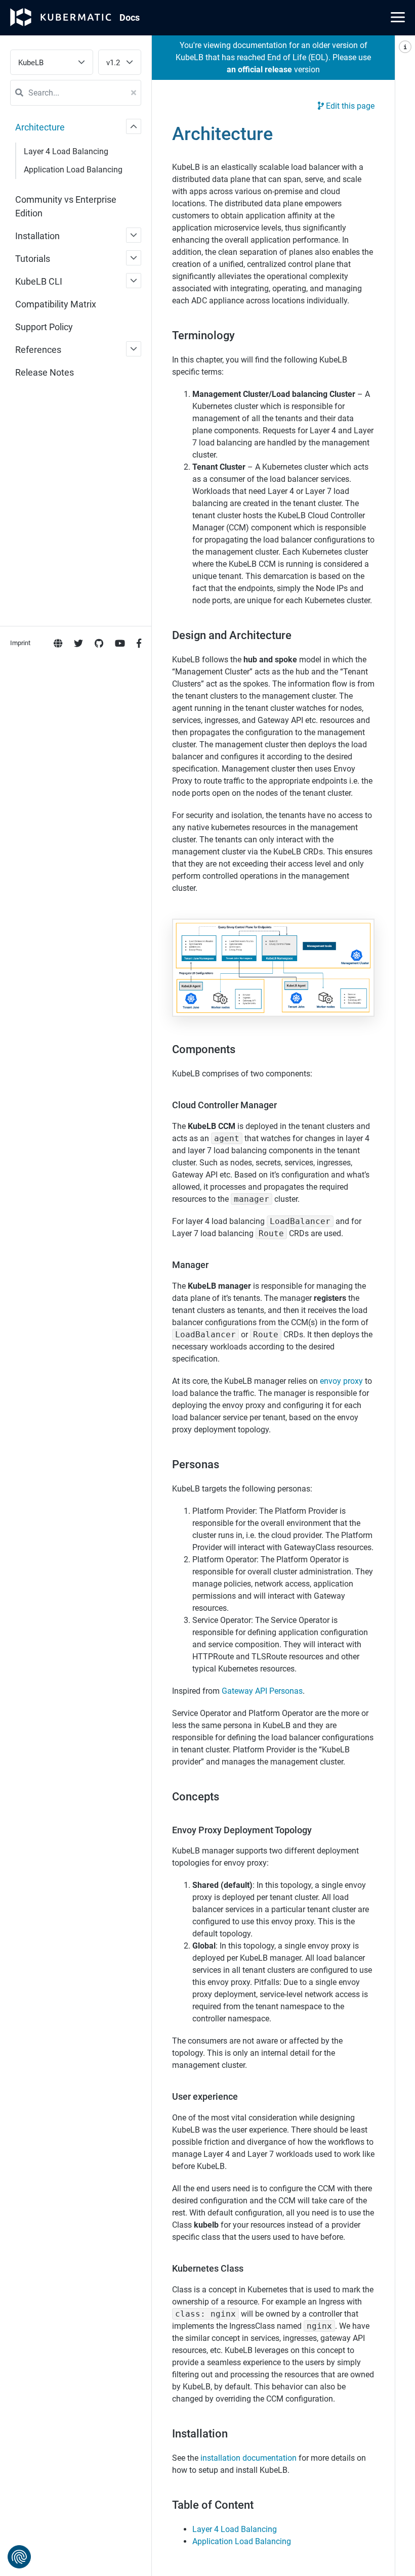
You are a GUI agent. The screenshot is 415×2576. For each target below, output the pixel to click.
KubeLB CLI (39, 281)
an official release (259, 70)
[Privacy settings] (19, 2557)
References (38, 350)
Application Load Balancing (73, 170)
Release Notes (45, 372)
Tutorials (33, 259)
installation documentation (248, 2458)
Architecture (40, 127)
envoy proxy (341, 1381)
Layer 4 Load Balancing (66, 151)
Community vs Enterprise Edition (66, 206)
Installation (37, 236)
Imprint (20, 643)
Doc (130, 17)
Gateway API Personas (262, 1691)
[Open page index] (405, 1306)
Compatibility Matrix (56, 304)
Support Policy (44, 327)
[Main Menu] (398, 17)
